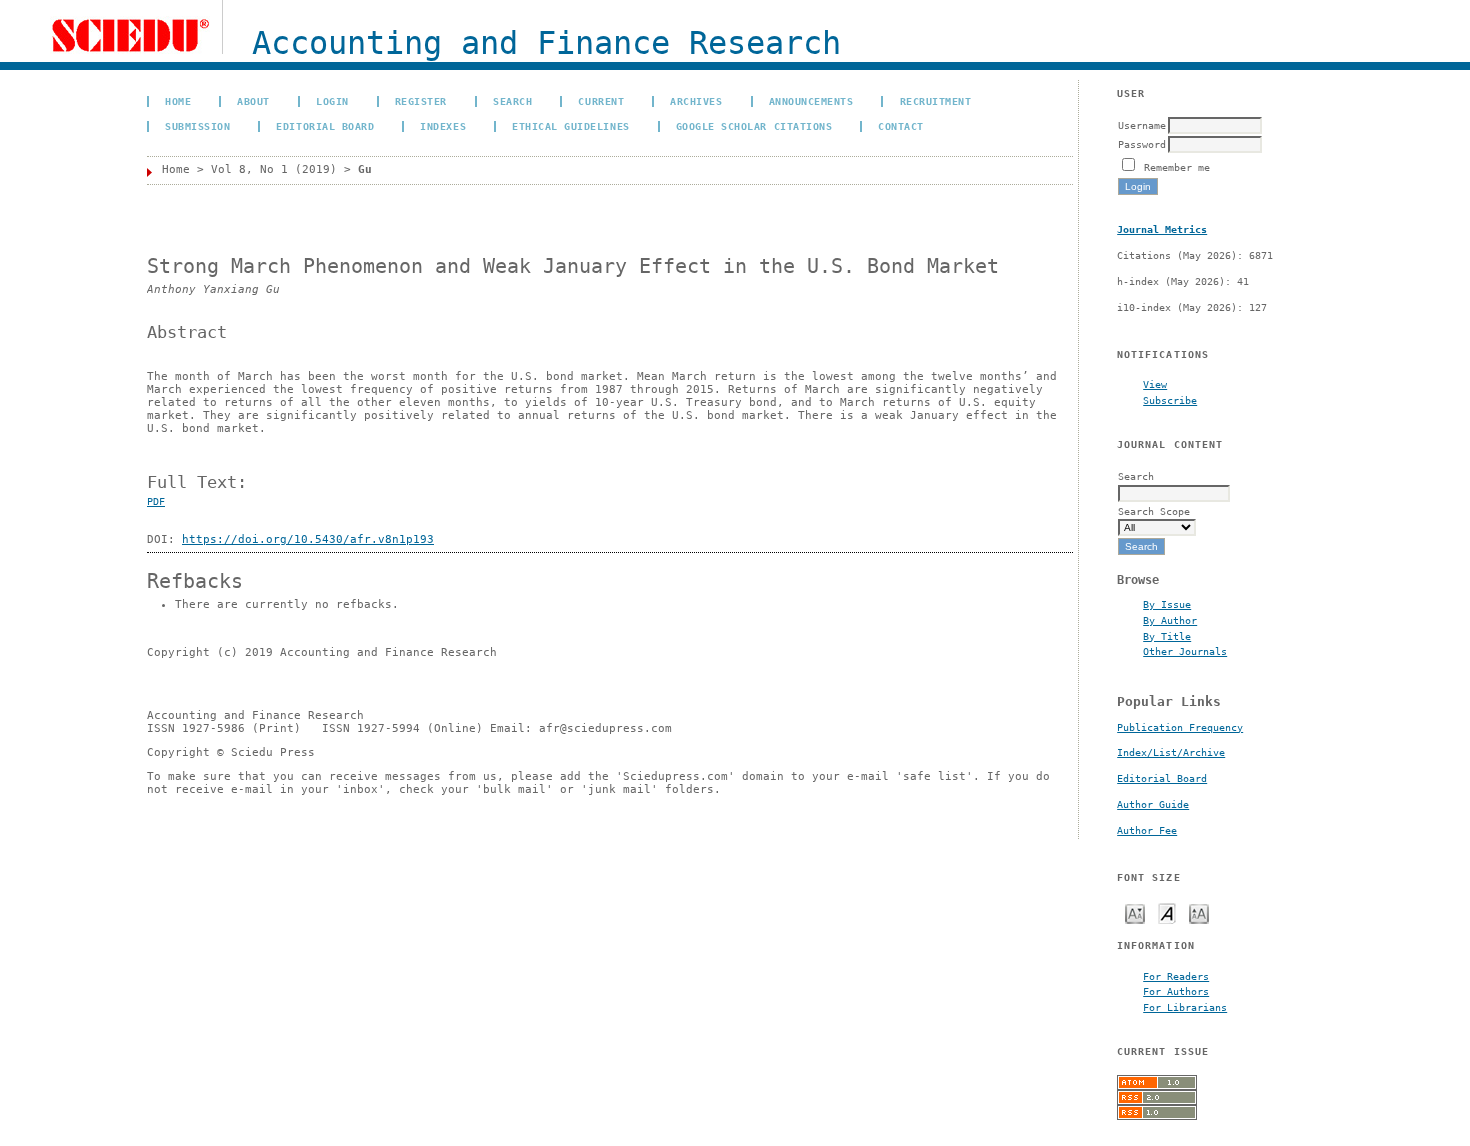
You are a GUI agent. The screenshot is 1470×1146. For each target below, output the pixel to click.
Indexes (443, 126)
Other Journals (1185, 651)
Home (178, 101)
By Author (1170, 620)
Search (512, 101)
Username (1142, 125)
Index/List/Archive (1171, 752)
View (1155, 384)
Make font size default (1167, 912)
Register (421, 101)
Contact (901, 126)
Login (332, 101)
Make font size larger (1199, 912)
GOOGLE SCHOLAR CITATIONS (754, 126)
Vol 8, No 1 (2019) (274, 169)
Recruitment (936, 101)
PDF (156, 501)
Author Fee (1147, 830)
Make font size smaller (1135, 912)
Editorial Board (1162, 778)
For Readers (1176, 976)
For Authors (1176, 991)
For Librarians (1185, 1007)
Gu (365, 169)
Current (601, 101)
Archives (696, 101)
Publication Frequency (1180, 727)
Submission (197, 126)
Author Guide (1153, 804)
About (253, 101)
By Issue (1167, 604)
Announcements (811, 101)
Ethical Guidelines (570, 126)
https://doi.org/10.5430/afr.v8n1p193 (308, 539)
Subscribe (1170, 400)
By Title (1167, 636)
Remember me (1177, 167)
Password (1142, 144)
